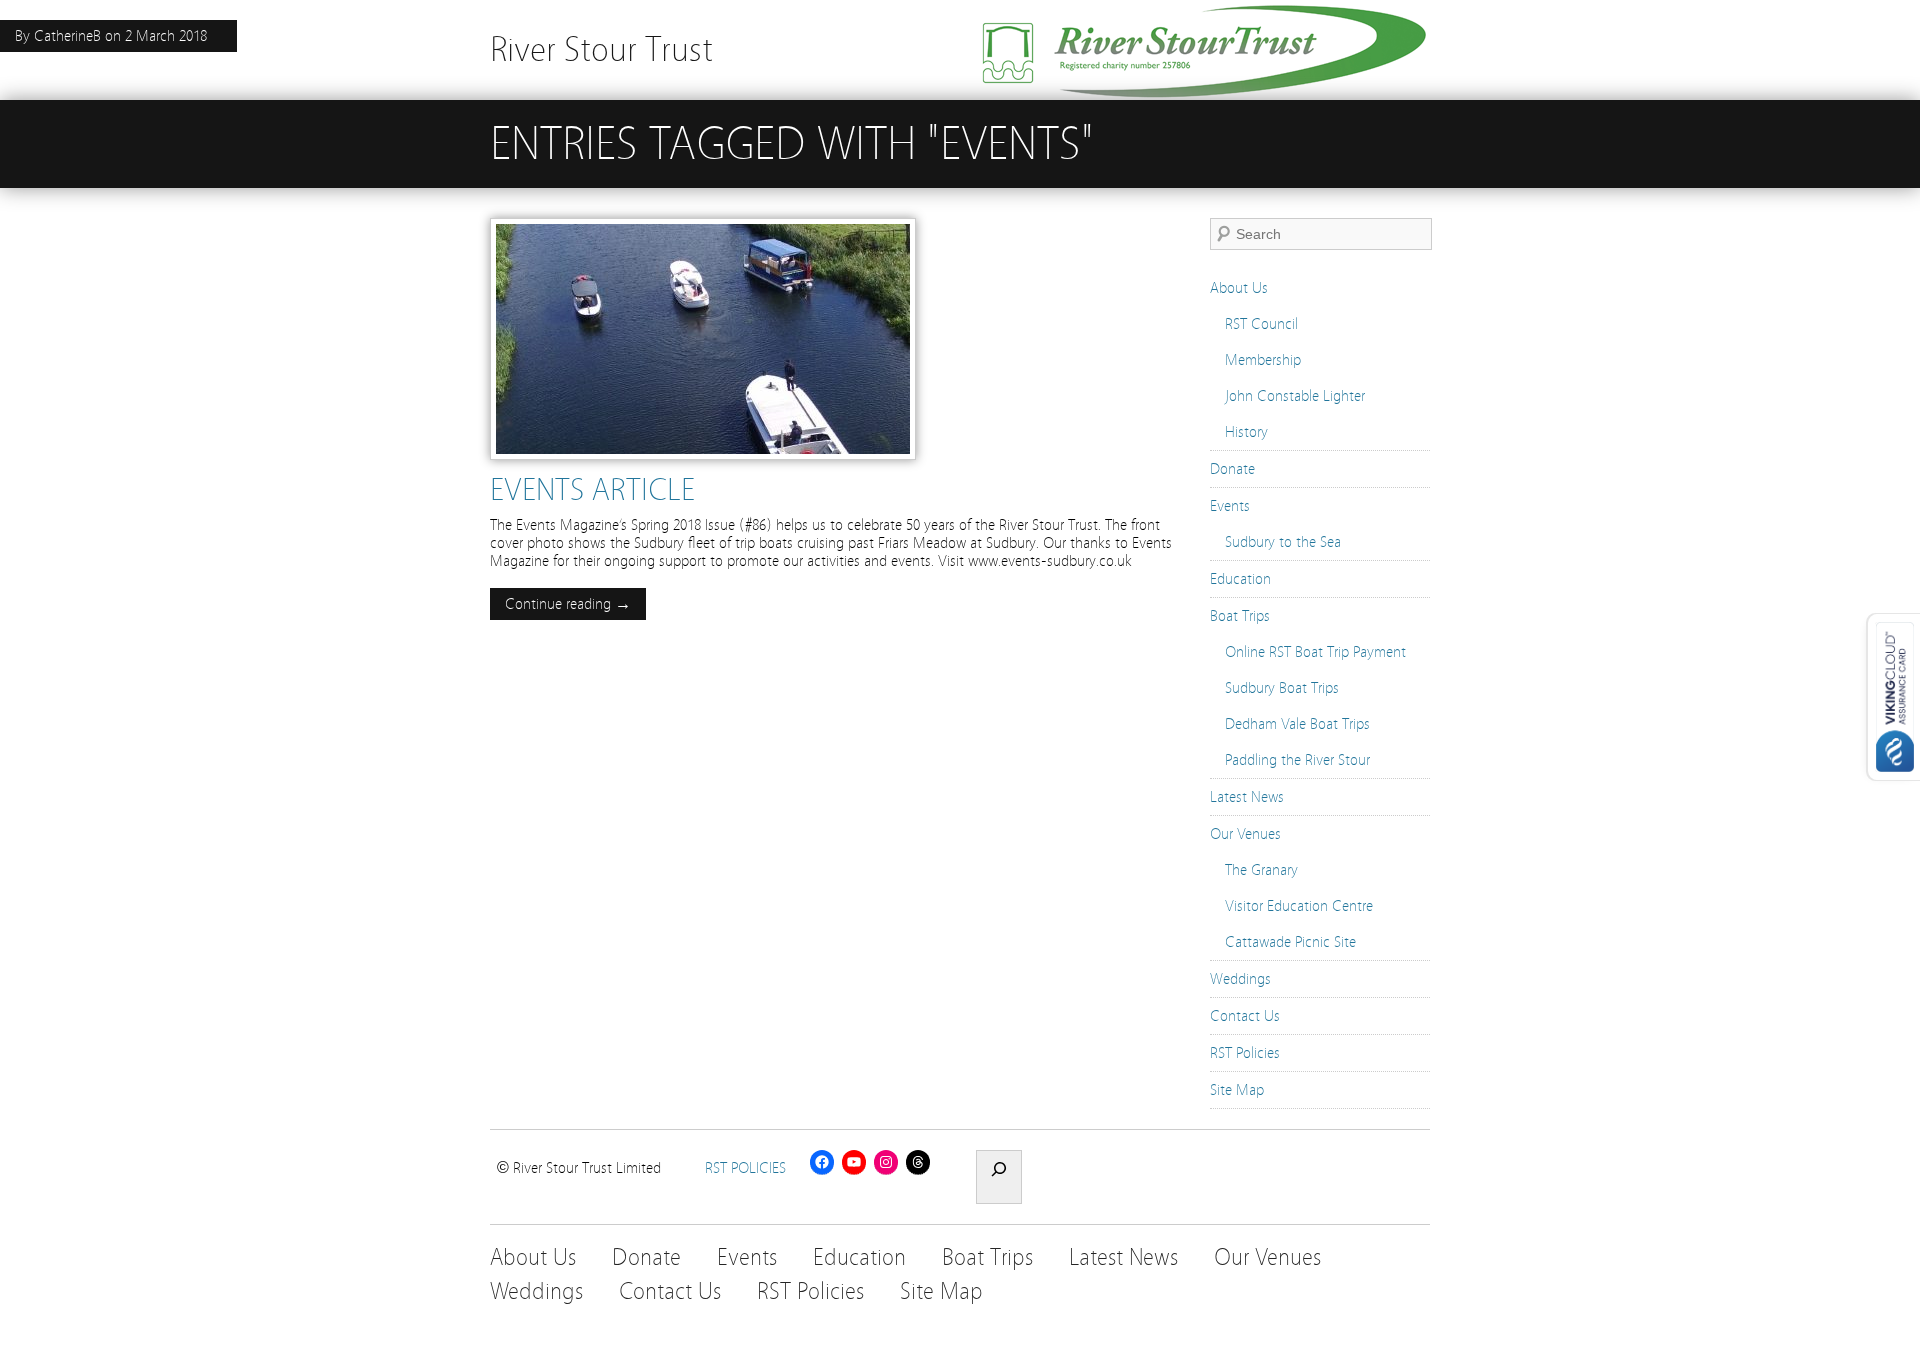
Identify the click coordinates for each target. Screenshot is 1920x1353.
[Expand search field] (999, 1177)
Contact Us (1245, 1016)
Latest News (1247, 797)
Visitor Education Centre (1299, 906)
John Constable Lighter (1295, 396)
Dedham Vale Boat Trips (1297, 724)
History (1246, 432)
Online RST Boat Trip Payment (1315, 652)
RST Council (1261, 324)
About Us (1239, 288)
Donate (1232, 469)
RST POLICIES (745, 1168)
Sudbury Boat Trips (1282, 688)
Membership (1263, 360)
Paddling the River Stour (1297, 760)
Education (1240, 579)
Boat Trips (1240, 616)
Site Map (1237, 1090)
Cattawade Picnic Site (1290, 942)
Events (1230, 506)
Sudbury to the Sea (1283, 542)
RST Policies (1245, 1053)
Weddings (1240, 979)
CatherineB (67, 36)
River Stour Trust (601, 49)
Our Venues (1245, 834)
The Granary (1261, 870)
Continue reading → (568, 604)
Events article (592, 490)
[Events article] (703, 465)
